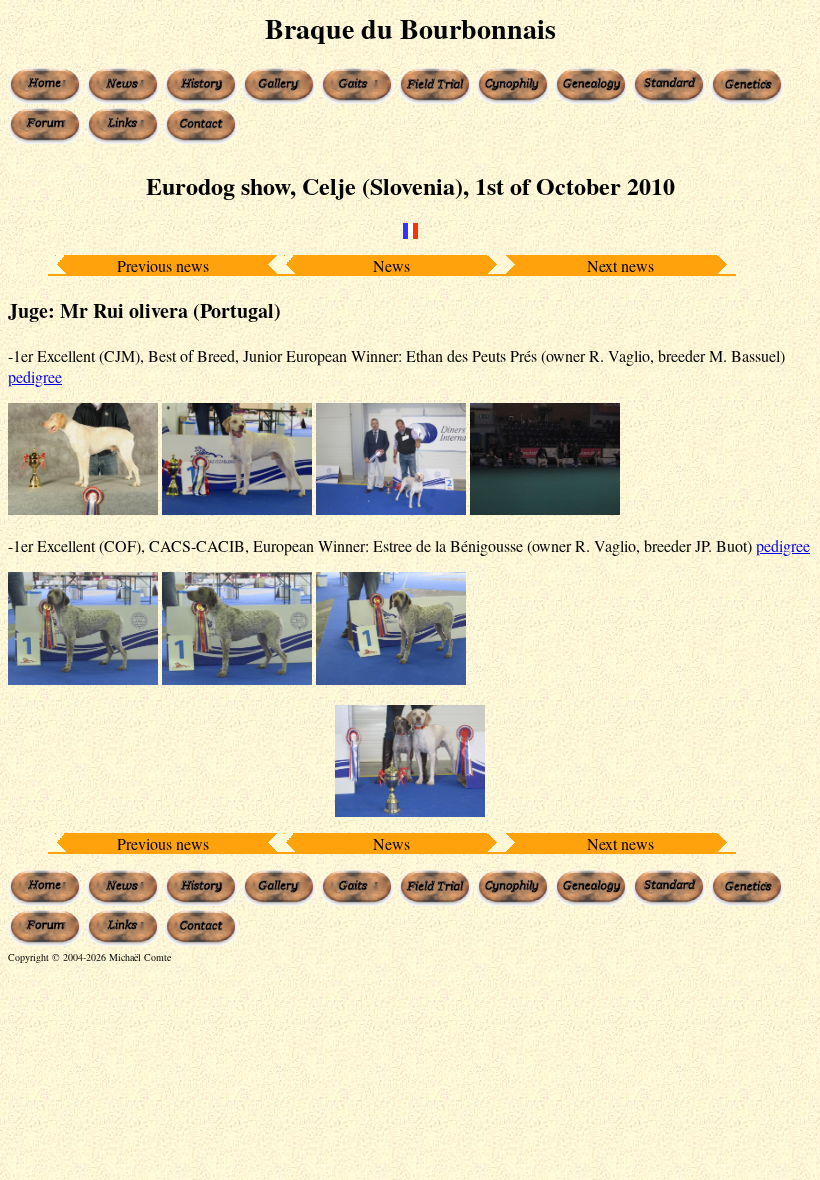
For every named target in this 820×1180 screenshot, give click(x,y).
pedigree (35, 376)
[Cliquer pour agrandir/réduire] (83, 459)
